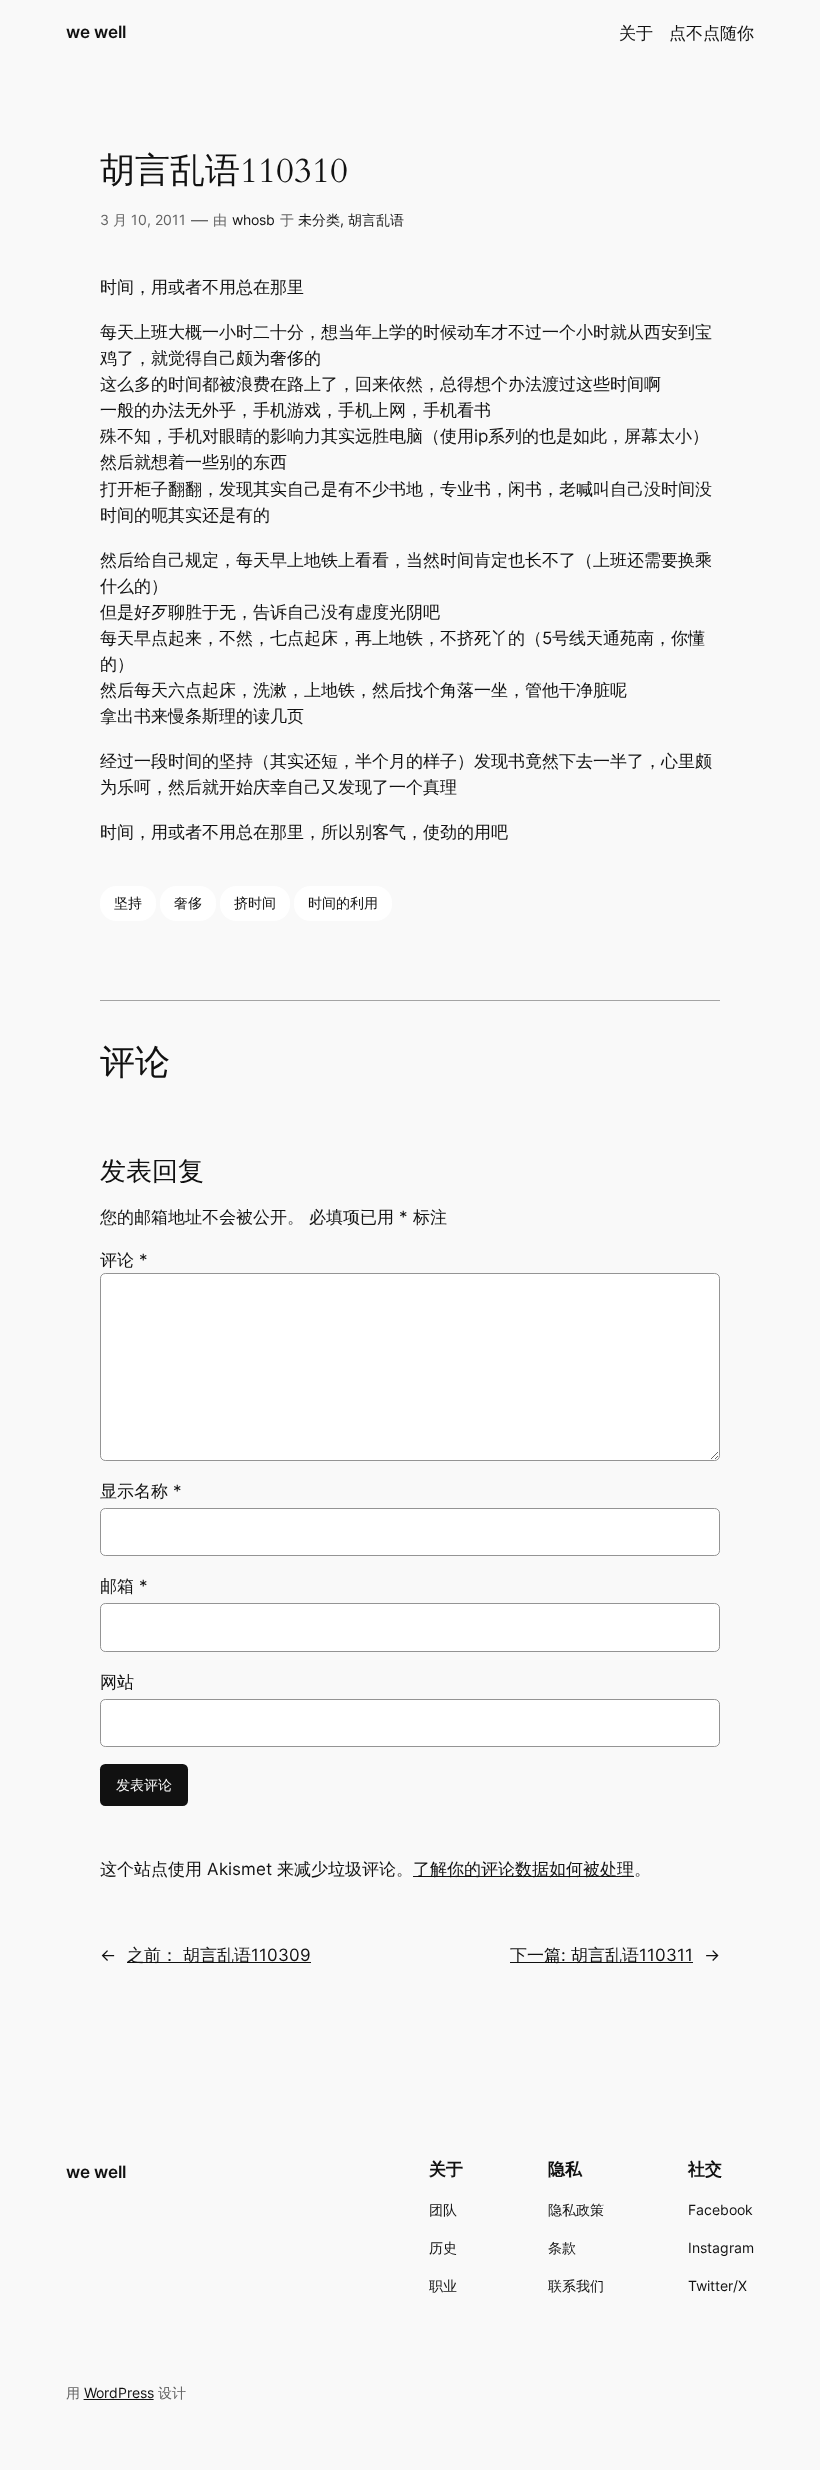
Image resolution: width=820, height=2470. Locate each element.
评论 (124, 1260)
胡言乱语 (376, 219)
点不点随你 (711, 33)
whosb (253, 219)
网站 (117, 1682)
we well (96, 32)
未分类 (319, 219)
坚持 (128, 902)
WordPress (119, 2392)
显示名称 (141, 1491)
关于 (636, 33)
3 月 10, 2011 (143, 219)
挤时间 (255, 902)
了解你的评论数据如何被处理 (523, 1869)
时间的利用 (343, 902)
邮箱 (124, 1586)
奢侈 (188, 902)
